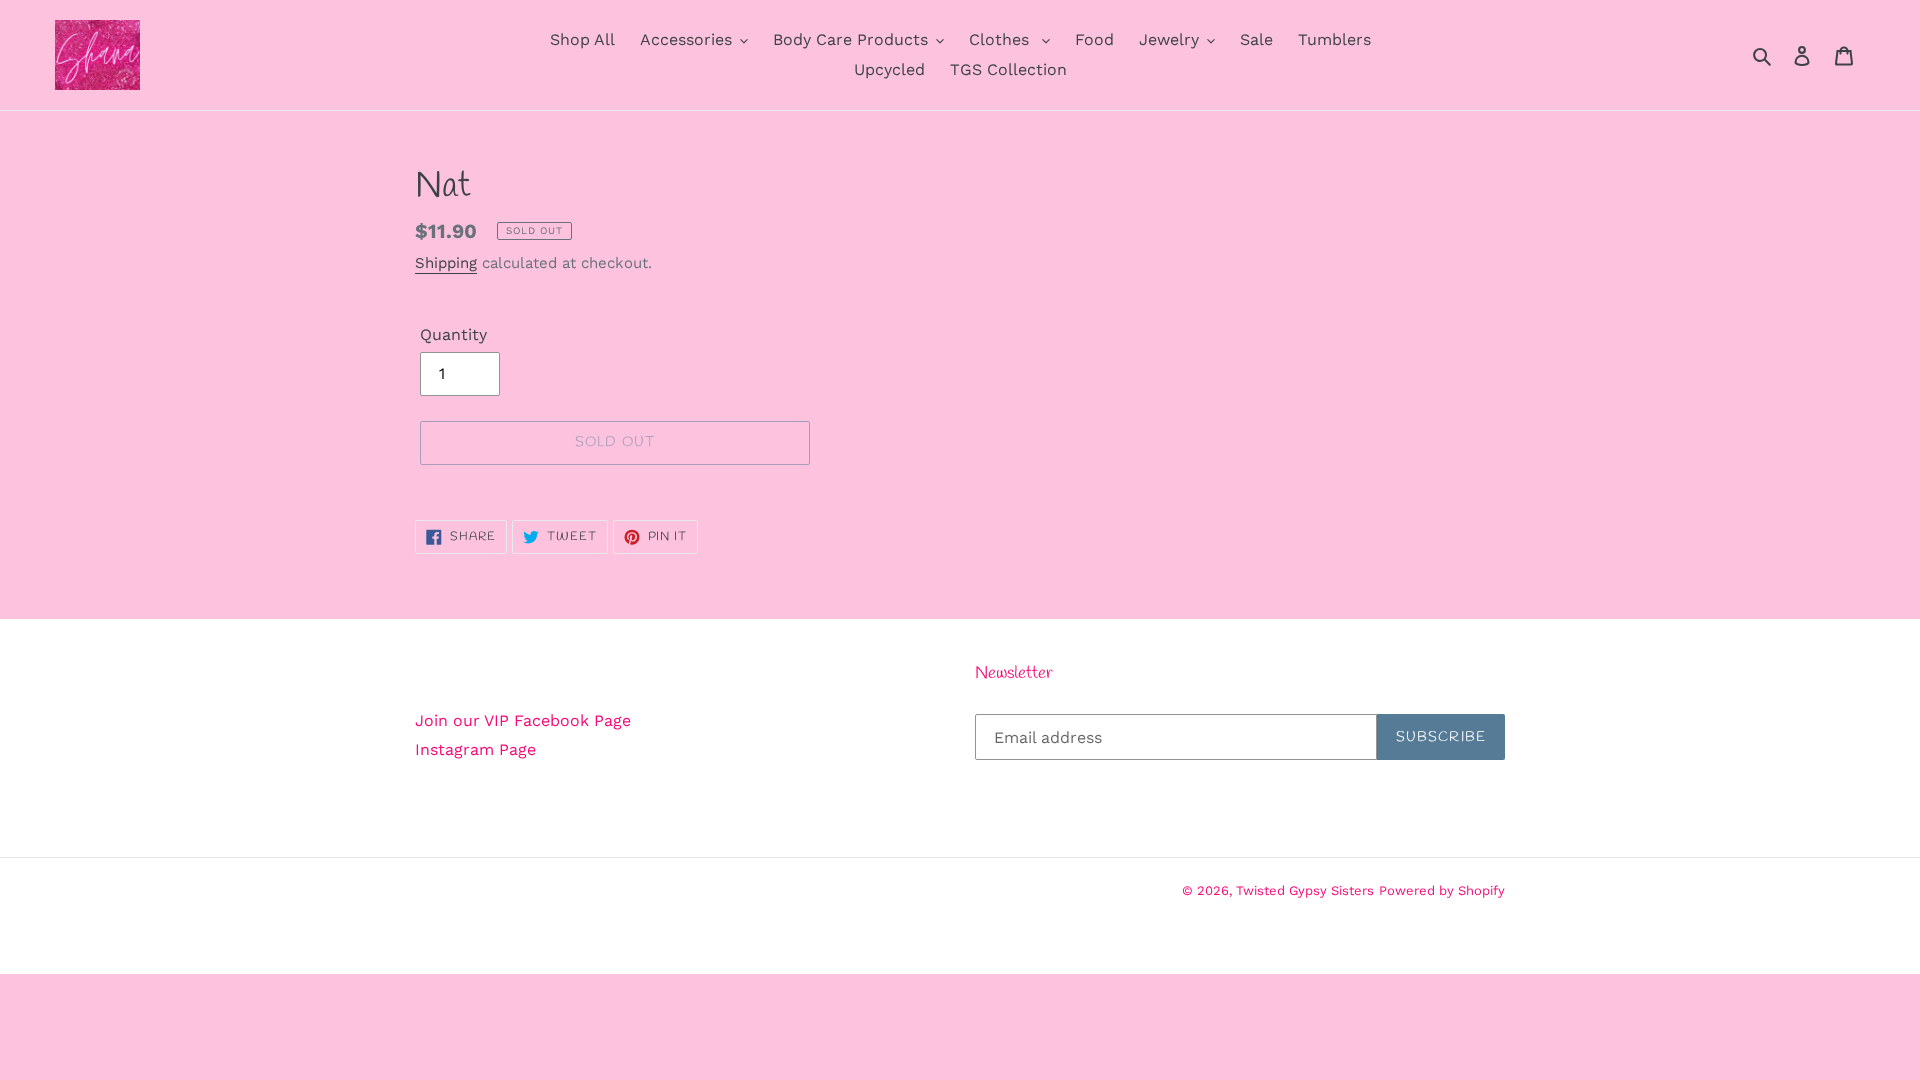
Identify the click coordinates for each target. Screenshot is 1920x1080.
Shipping (446, 263)
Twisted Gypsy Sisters (1305, 890)
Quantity (453, 334)
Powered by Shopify (1442, 890)
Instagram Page (475, 749)
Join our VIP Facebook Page (523, 720)
